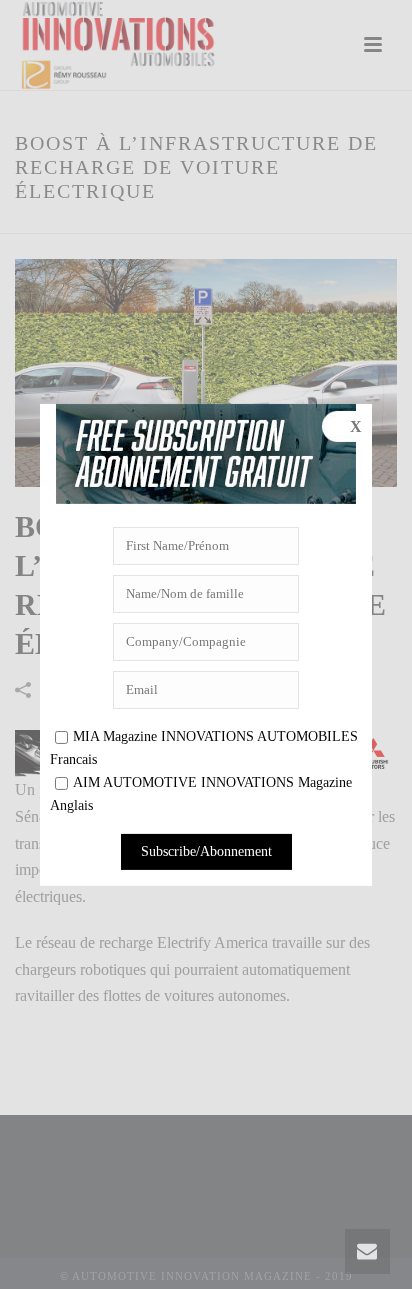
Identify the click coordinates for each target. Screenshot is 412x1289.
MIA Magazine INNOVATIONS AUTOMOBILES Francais (204, 748)
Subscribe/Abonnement (206, 851)
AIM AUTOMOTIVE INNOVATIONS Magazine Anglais (201, 794)
